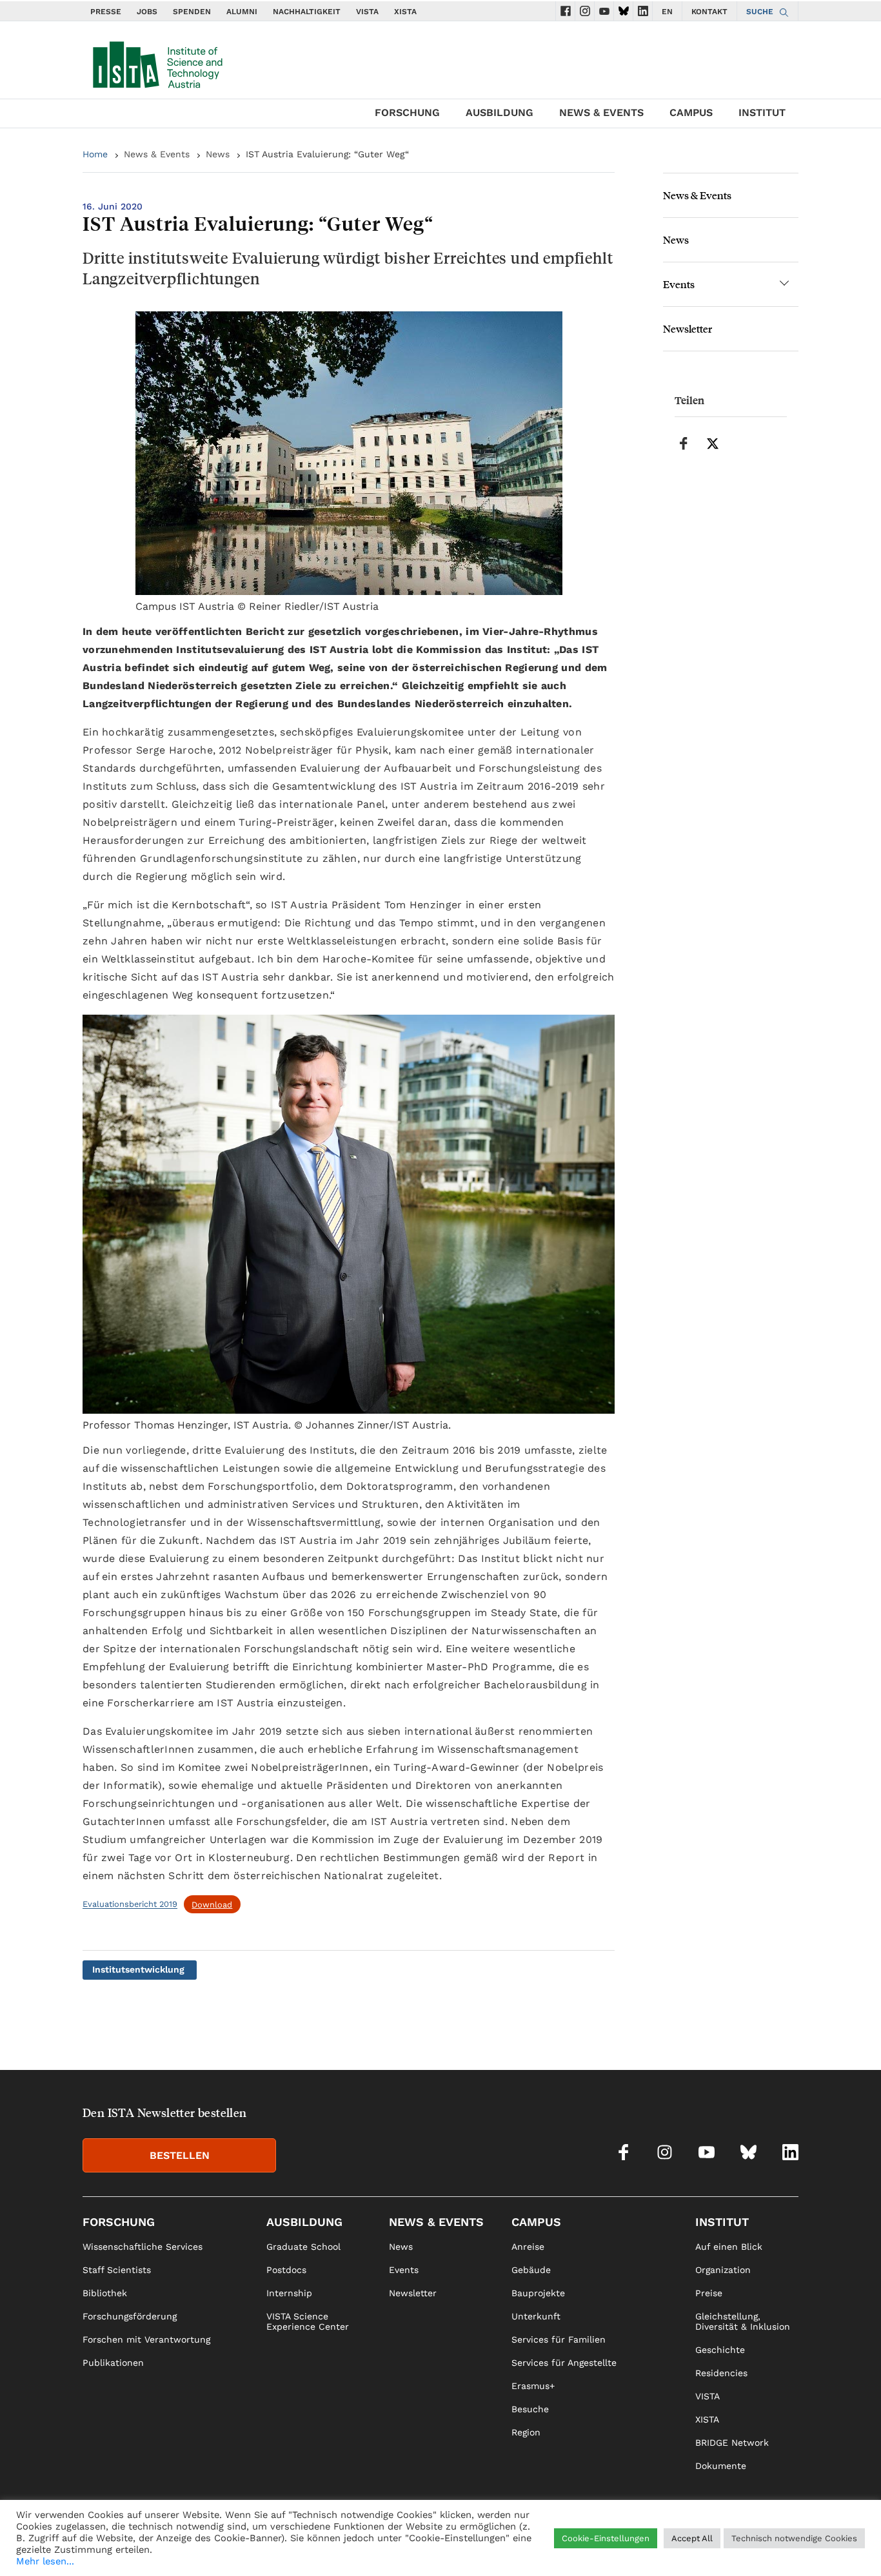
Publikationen (113, 2363)
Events (679, 284)
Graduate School (303, 2247)
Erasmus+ (533, 2386)
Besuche (530, 2409)
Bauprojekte (538, 2293)
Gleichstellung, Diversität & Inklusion (743, 2321)
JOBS (147, 12)
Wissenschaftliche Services (143, 2247)
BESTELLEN (180, 2155)
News (218, 154)
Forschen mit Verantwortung (146, 2339)
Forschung (407, 112)
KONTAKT (709, 12)
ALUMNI (242, 12)
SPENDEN (192, 12)
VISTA (367, 12)
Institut (762, 112)
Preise (709, 2293)
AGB (789, 2548)
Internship (289, 2293)
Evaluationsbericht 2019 (130, 1905)
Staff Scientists (117, 2270)
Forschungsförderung (130, 2316)
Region (526, 2432)
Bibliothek (105, 2293)
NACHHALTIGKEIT (307, 12)
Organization (723, 2270)
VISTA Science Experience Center (308, 2321)
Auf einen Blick (729, 2247)
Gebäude (531, 2270)
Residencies (721, 2373)
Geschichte (720, 2350)
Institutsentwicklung (138, 1969)
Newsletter (688, 328)
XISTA (405, 12)
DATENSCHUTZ (739, 2548)
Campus (691, 112)
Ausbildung (500, 112)
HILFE (624, 2548)
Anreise (528, 2247)
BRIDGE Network (732, 2443)
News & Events (601, 112)
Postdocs (286, 2270)
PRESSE (106, 12)
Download (212, 1905)
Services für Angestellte (564, 2363)
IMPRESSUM (672, 2548)
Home (95, 154)
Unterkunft (536, 2316)
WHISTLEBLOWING (562, 2548)
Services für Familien (559, 2339)
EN (667, 12)
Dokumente (721, 2466)
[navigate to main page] (157, 62)
